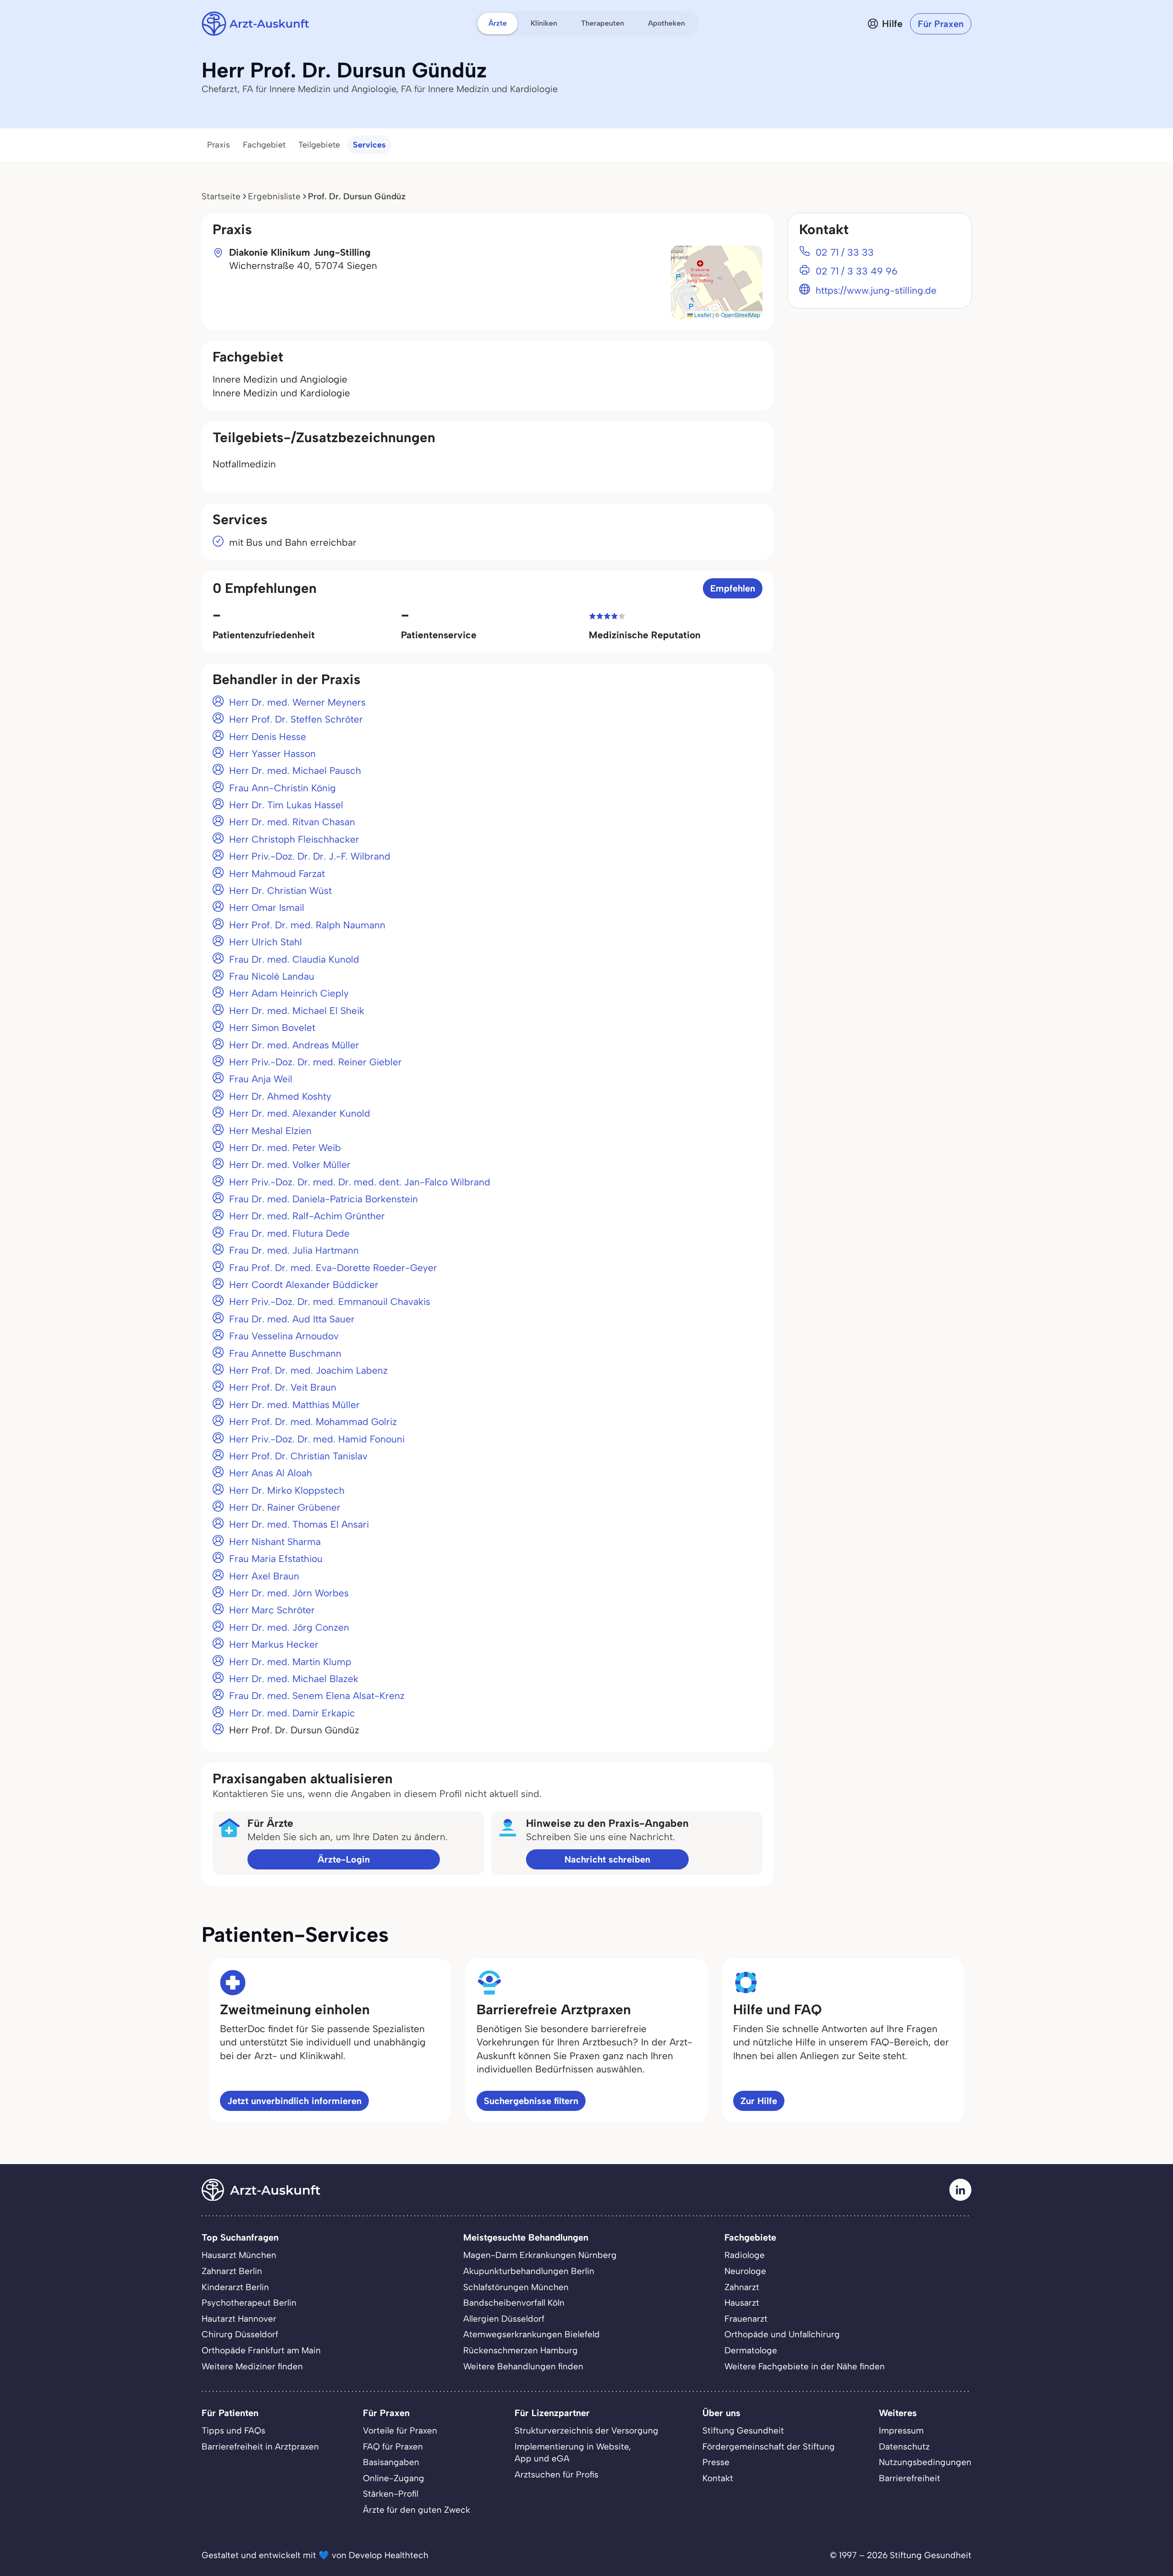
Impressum (901, 2431)
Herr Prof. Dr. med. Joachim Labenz (308, 1370)
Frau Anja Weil (261, 1079)
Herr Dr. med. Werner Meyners (297, 702)
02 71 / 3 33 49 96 (857, 271)
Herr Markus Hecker (274, 1644)
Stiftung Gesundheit (743, 2431)
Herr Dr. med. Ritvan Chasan (292, 822)
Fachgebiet (264, 145)
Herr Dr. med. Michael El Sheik (297, 1011)
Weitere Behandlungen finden (523, 2366)
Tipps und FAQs (233, 2431)
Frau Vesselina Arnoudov (284, 1336)
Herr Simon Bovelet (272, 1028)
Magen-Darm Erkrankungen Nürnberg (540, 2255)
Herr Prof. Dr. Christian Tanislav (298, 1456)
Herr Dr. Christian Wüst (280, 891)
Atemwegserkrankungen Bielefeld (532, 2334)
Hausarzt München (239, 2255)
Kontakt (718, 2478)
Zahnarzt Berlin (232, 2271)
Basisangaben (391, 2462)
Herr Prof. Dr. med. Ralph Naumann (307, 925)
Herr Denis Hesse (268, 737)
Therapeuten (603, 23)
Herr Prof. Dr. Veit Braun (283, 1387)
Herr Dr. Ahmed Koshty (280, 1096)
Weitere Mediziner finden (252, 2366)
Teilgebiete (319, 145)
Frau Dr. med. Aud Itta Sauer (292, 1319)
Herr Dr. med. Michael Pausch (295, 770)
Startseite (221, 196)
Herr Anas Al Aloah (271, 1473)
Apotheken (666, 23)
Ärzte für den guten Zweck (417, 2510)
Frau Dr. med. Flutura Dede (289, 1233)
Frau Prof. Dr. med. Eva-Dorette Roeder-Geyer (333, 1268)
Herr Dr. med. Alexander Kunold (300, 1113)
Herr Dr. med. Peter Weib (285, 1148)
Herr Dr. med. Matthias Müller (294, 1405)
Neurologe (745, 2271)
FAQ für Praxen (393, 2447)
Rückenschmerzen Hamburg (521, 2350)
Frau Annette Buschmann (285, 1353)
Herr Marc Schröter (272, 1610)
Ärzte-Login (344, 1859)
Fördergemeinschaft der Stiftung (769, 2447)
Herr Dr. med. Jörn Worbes (289, 1593)
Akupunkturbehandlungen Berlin (529, 2271)
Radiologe (745, 2255)
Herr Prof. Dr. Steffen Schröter (296, 719)
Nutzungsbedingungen (925, 2462)
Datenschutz (904, 2447)
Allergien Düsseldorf (504, 2319)
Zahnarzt (742, 2287)
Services (369, 145)
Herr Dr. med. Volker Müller (290, 1165)
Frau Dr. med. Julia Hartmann (294, 1250)
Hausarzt (742, 2303)
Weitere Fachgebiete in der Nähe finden (805, 2366)
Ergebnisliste (274, 196)
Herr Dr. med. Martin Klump (290, 1662)
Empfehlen (733, 588)
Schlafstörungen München (516, 2287)
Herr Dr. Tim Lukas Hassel (286, 805)
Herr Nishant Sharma (275, 1542)
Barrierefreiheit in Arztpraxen (260, 2447)
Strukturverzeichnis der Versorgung (586, 2431)
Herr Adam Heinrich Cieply (289, 993)
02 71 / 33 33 (845, 252)
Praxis (219, 145)
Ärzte (498, 23)
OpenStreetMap (740, 315)
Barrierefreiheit (910, 2478)
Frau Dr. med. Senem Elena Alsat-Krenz (317, 1696)
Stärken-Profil (391, 2494)
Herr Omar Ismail (267, 907)
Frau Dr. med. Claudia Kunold (294, 959)
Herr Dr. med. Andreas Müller (294, 1045)
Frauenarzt (746, 2319)
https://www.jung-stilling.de (876, 290)
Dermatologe (751, 2350)
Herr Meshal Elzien (270, 1131)
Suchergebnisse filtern (531, 2101)
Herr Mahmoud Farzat (277, 874)
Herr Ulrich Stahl (266, 942)
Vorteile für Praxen (400, 2431)
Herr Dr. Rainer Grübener (285, 1507)
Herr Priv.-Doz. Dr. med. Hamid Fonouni (317, 1439)
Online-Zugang (394, 2478)
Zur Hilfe (759, 2101)
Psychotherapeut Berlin (249, 2303)
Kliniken (544, 23)
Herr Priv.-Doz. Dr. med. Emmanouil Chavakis (330, 1302)
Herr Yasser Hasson (272, 754)
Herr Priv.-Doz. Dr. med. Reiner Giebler (315, 1062)
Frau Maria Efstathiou (276, 1559)
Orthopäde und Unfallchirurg (782, 2334)
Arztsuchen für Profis (556, 2475)
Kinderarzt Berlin (235, 2287)
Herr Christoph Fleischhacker (294, 839)
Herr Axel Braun (264, 1576)
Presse (716, 2462)
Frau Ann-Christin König (282, 788)
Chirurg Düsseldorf (240, 2334)
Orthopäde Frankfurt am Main (261, 2350)
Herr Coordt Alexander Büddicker (304, 1285)
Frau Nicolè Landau (272, 976)
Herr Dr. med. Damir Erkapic (292, 1713)
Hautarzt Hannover (239, 2319)
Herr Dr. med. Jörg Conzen (289, 1627)
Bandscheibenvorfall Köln (514, 2303)
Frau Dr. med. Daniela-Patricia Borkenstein (323, 1199)
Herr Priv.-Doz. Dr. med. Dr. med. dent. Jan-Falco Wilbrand (360, 1182)
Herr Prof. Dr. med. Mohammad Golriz (313, 1422)
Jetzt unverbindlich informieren (294, 2101)
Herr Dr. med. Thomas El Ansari (299, 1524)
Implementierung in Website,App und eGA (573, 2453)
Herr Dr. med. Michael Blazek (294, 1679)
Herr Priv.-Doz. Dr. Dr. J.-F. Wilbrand (310, 856)
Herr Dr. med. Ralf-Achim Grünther (307, 1216)
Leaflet (702, 315)
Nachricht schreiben (607, 1859)
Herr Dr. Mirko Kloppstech (287, 1490)
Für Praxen (941, 24)
